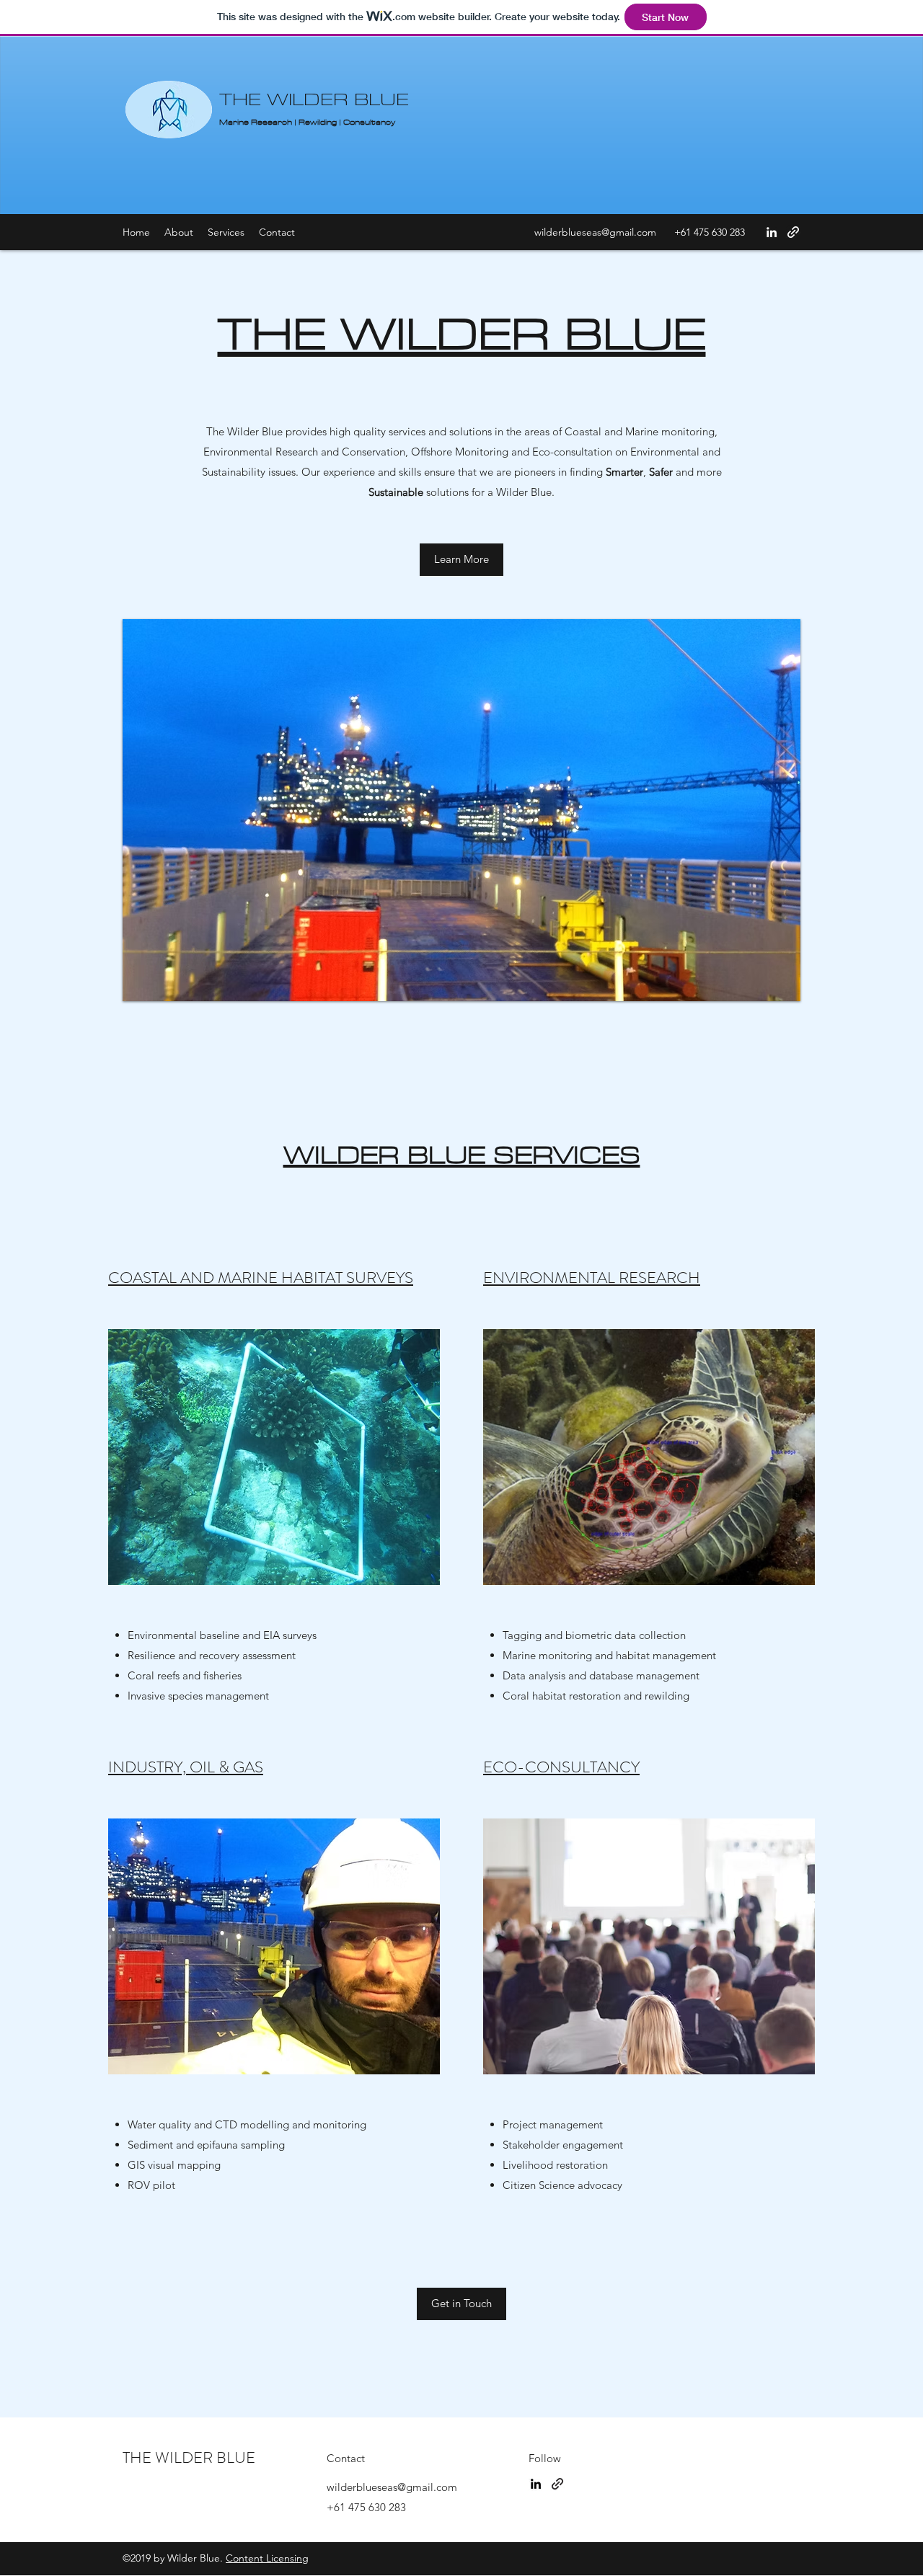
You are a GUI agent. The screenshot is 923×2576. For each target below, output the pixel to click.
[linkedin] (536, 2484)
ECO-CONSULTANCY (561, 1767)
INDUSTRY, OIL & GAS (186, 1767)
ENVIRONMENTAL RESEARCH (592, 1278)
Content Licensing (267, 2558)
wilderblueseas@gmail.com (595, 232)
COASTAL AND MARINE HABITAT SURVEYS (261, 1278)
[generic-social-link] (557, 2484)
